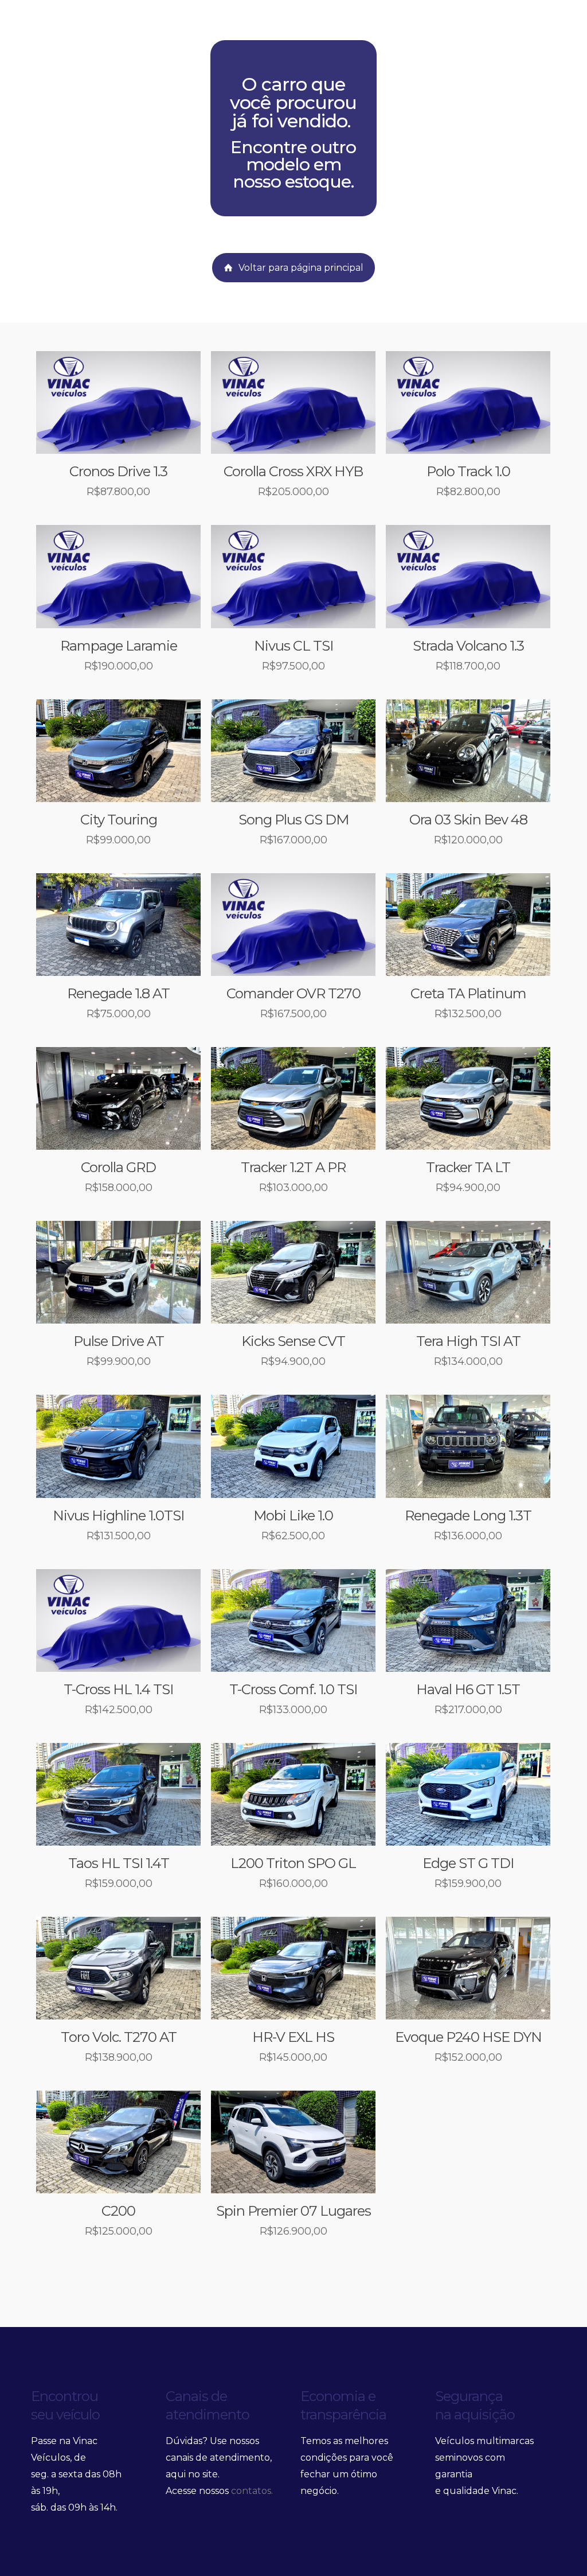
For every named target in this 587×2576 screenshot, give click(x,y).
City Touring (119, 820)
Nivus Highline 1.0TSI (118, 1515)
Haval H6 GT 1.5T (468, 1689)
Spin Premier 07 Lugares (293, 2211)
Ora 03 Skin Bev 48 (468, 820)
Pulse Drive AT (119, 1341)
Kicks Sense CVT (293, 1341)
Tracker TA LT (468, 1167)
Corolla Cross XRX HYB (293, 471)
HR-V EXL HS (293, 2037)
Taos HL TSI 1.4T (119, 1863)
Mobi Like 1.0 (293, 1515)
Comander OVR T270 (293, 993)
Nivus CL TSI (293, 646)
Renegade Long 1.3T (468, 1515)
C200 (118, 2211)
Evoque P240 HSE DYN (468, 2037)
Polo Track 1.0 (468, 471)
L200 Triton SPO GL (293, 1863)
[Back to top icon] (561, 2552)
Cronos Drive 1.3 (118, 471)
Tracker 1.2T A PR (293, 1167)
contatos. (252, 2491)
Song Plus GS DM (293, 820)
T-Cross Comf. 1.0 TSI (293, 1689)
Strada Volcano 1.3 (468, 646)
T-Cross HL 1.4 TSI (118, 1689)
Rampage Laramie (119, 646)
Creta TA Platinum (468, 993)
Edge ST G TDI (468, 1863)
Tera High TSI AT (468, 1341)
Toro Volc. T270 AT (119, 2037)
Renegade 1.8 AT (118, 993)
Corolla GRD (118, 1167)
